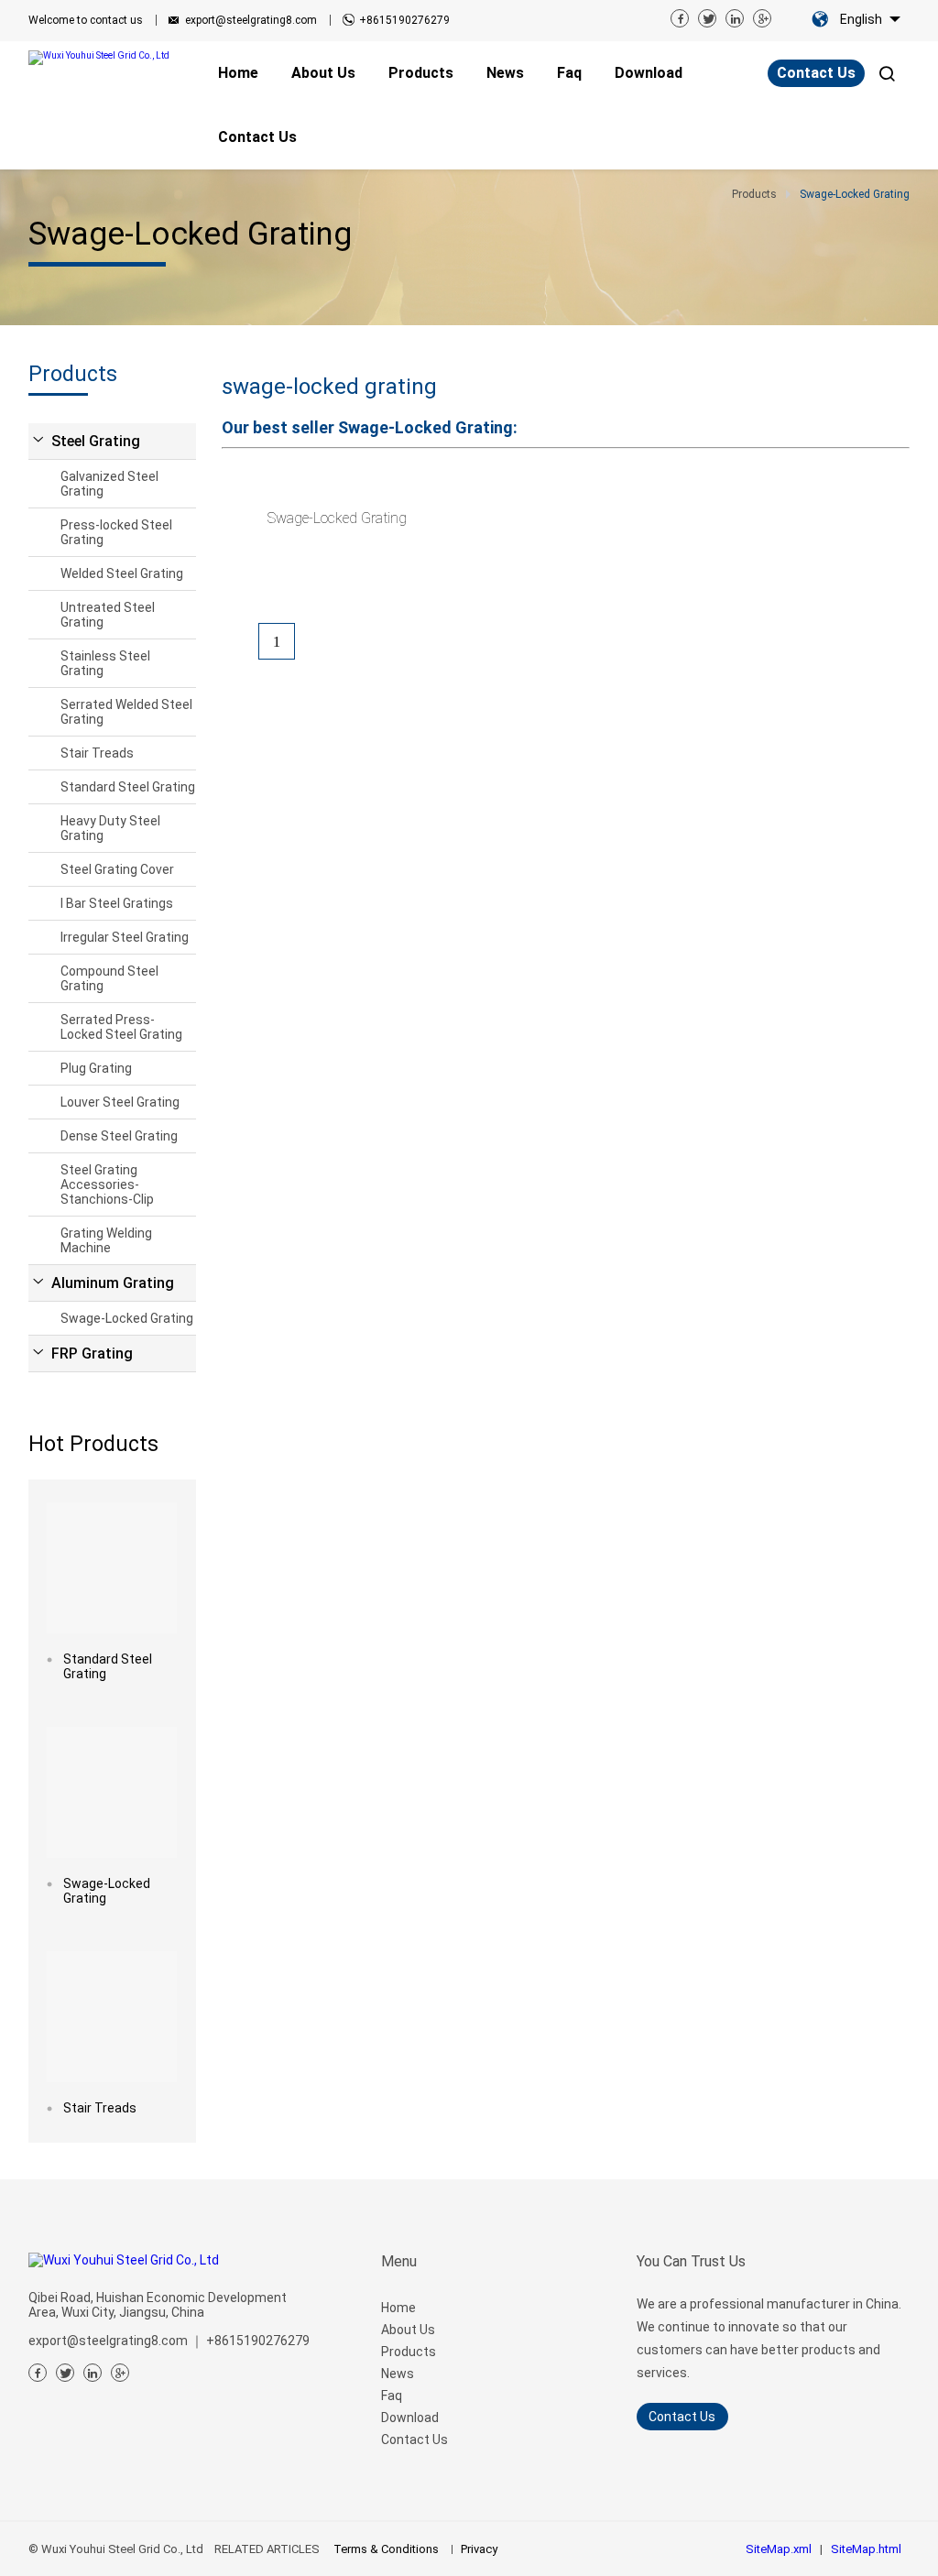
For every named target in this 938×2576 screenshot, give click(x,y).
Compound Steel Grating (109, 978)
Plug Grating (96, 1068)
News (398, 2374)
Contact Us (816, 73)
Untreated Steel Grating (108, 615)
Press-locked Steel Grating (116, 532)
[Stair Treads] (112, 2017)
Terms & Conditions (386, 2549)
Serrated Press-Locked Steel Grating (121, 1027)
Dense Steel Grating (119, 1136)
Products (409, 2352)
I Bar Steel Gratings (117, 903)
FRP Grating (92, 1353)
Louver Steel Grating (120, 1102)
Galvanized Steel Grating (109, 484)
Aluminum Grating (113, 1283)
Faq (392, 2396)
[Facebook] (680, 18)
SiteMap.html (866, 2549)
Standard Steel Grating (128, 787)
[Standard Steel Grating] (112, 1568)
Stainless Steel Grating (105, 663)
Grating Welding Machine (106, 1240)
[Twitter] (707, 18)
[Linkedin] (735, 18)
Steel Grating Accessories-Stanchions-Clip (107, 1184)
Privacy (479, 2549)
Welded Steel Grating (122, 573)
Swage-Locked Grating (127, 1318)
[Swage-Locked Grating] (112, 1792)
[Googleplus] (120, 2373)
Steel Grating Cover (117, 869)
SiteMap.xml (779, 2549)
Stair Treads (97, 753)
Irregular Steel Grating (125, 937)
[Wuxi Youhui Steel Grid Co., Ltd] (106, 58)
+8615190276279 (404, 20)
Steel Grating (96, 441)
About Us (408, 2330)
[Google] (762, 18)
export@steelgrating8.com (251, 20)
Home (398, 2308)
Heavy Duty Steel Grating (110, 828)
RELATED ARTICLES (267, 2549)
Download (410, 2418)
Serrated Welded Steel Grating (126, 712)
